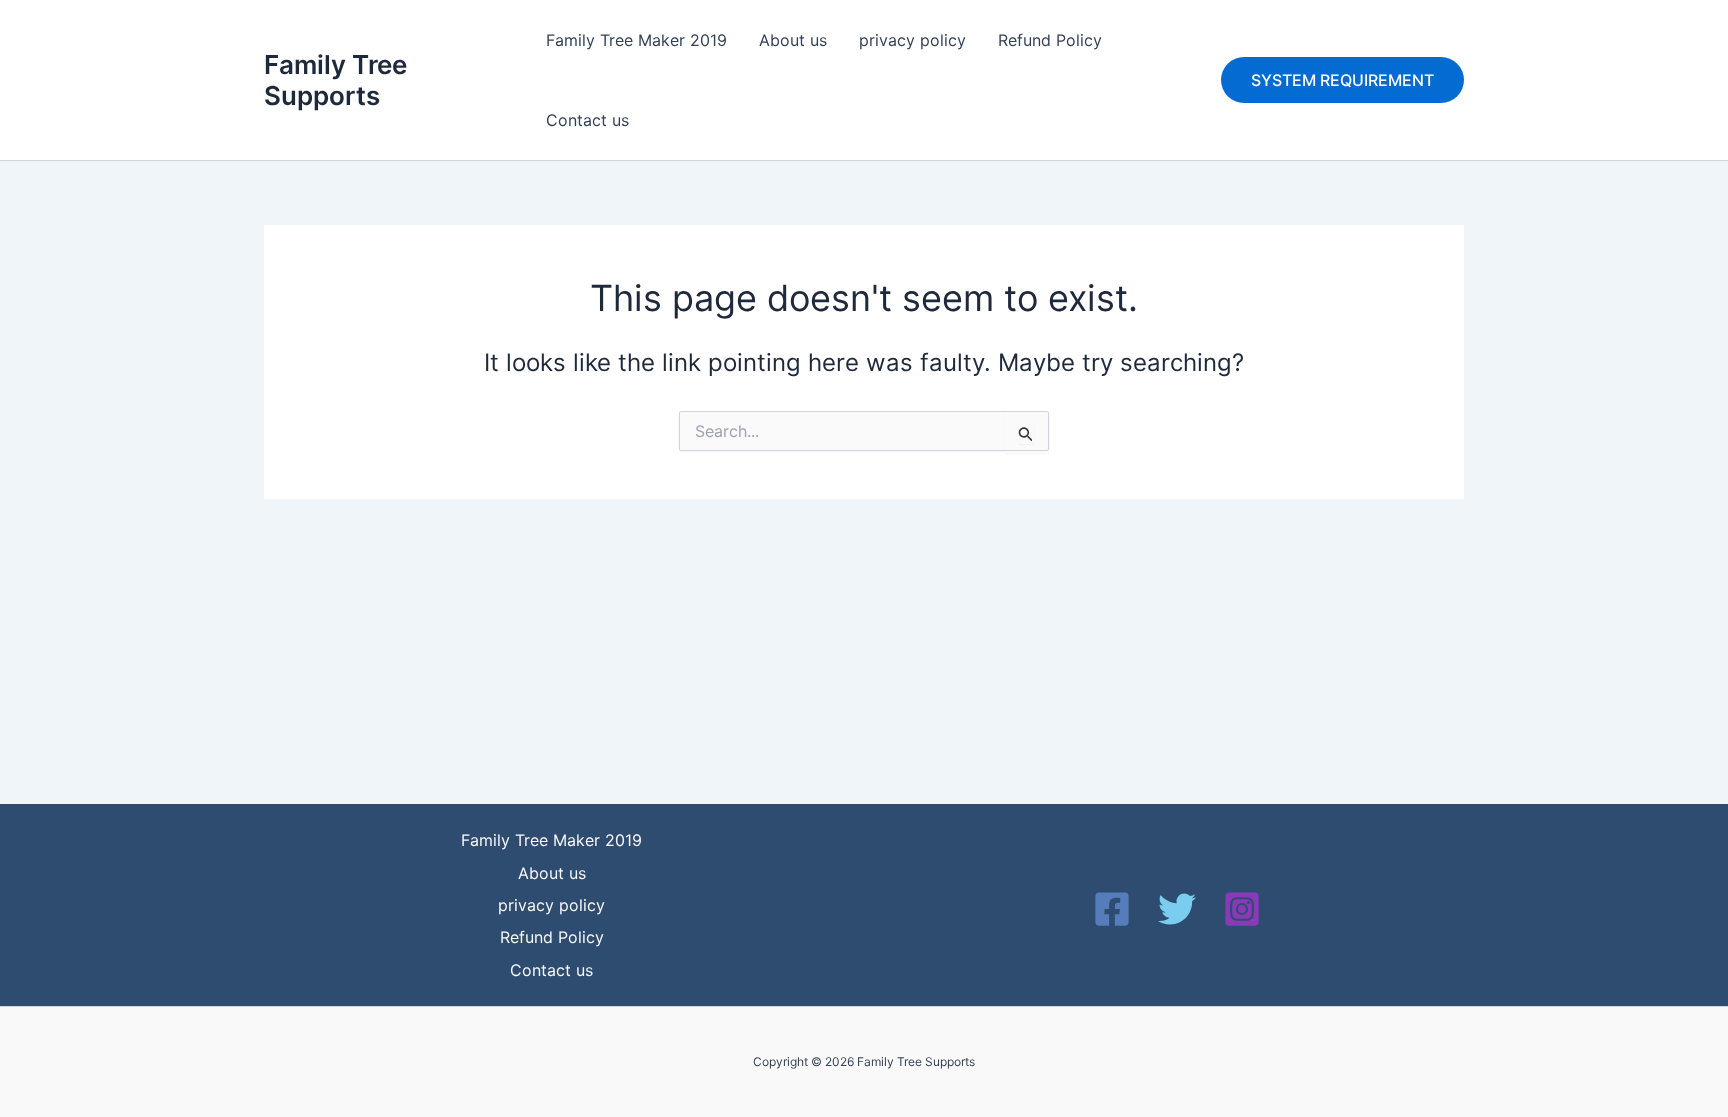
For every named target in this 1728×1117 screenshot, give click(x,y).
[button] (1342, 80)
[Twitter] (1177, 909)
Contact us (587, 120)
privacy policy (912, 40)
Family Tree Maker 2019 (636, 40)
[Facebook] (1112, 909)
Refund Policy (1050, 40)
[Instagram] (1242, 909)
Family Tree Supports (335, 80)
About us (793, 40)
